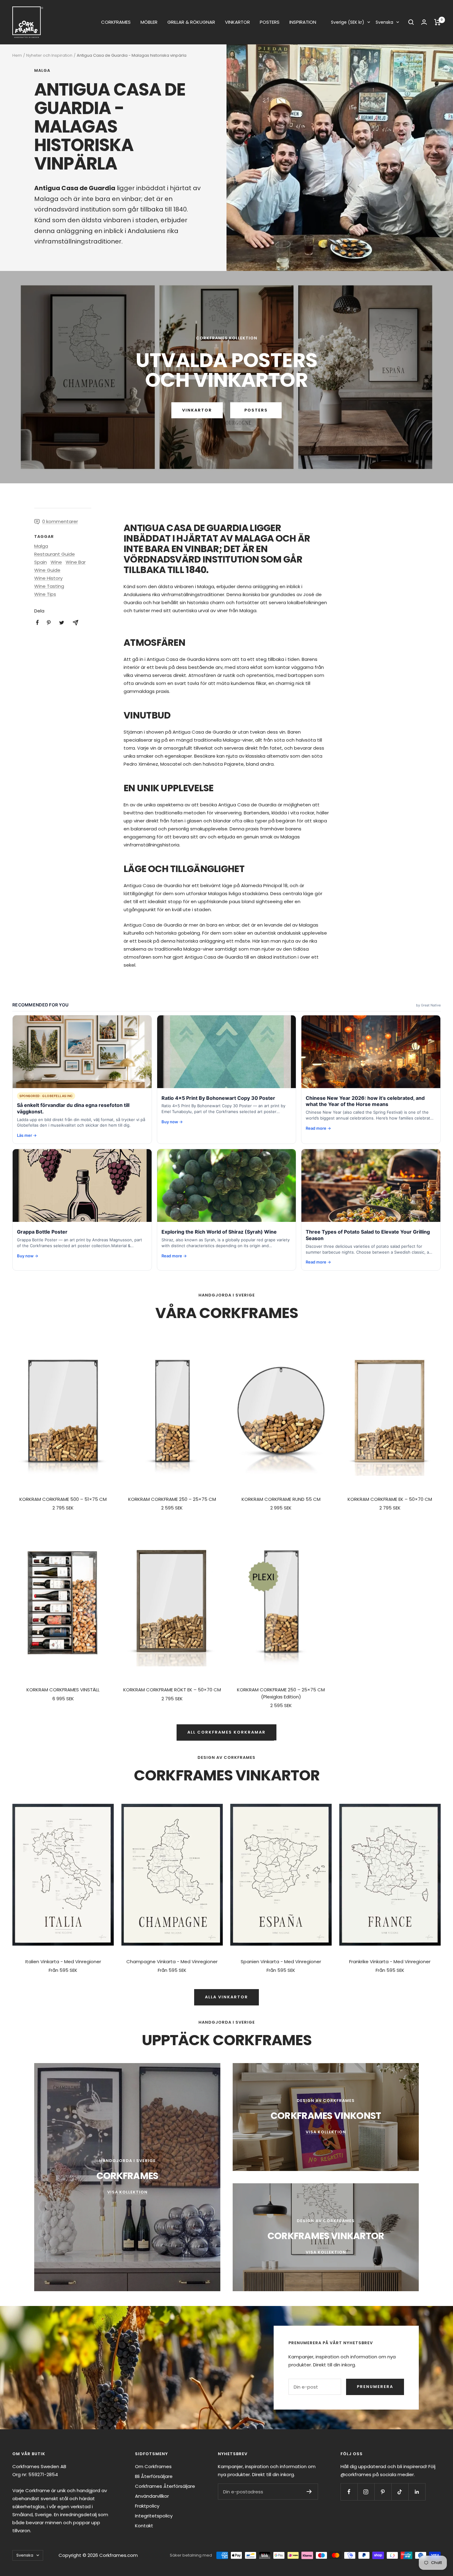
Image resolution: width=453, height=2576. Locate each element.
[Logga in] (424, 22)
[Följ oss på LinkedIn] (417, 2492)
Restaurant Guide (55, 554)
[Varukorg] (437, 22)
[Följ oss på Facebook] (349, 2492)
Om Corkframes (153, 2466)
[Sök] (411, 22)
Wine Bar (76, 562)
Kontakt (144, 2526)
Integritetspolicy (154, 2516)
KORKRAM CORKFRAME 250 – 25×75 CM (172, 1499)
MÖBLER (149, 22)
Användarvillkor (152, 2496)
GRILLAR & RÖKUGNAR (191, 22)
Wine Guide (47, 570)
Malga (42, 71)
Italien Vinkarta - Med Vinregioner (63, 1962)
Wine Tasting (49, 586)
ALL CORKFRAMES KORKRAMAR (226, 1732)
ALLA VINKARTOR (226, 1997)
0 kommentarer (60, 521)
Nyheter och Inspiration (49, 55)
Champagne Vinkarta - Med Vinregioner (172, 1962)
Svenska (384, 22)
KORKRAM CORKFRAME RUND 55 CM (281, 1499)
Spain (41, 562)
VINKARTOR (237, 22)
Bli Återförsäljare (154, 2476)
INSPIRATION (303, 22)
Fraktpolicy (147, 2506)
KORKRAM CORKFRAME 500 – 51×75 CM (63, 1499)
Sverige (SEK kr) (348, 22)
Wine (56, 562)
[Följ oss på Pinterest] (383, 2492)
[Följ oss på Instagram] (366, 2492)
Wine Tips (45, 594)
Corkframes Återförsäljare (165, 2486)
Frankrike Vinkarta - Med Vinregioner (390, 1962)
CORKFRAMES (116, 22)
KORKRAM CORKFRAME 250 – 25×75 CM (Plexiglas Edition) (281, 1693)
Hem (17, 55)
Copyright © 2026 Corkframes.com (98, 2555)
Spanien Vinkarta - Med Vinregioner (281, 1962)
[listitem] (37, 622)
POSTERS (270, 22)
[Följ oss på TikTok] (400, 2492)
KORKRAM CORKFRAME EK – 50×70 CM (390, 1499)
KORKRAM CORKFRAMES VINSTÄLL (63, 1690)
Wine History (48, 578)
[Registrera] (309, 2492)
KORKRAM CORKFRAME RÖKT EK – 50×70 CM (172, 1690)
